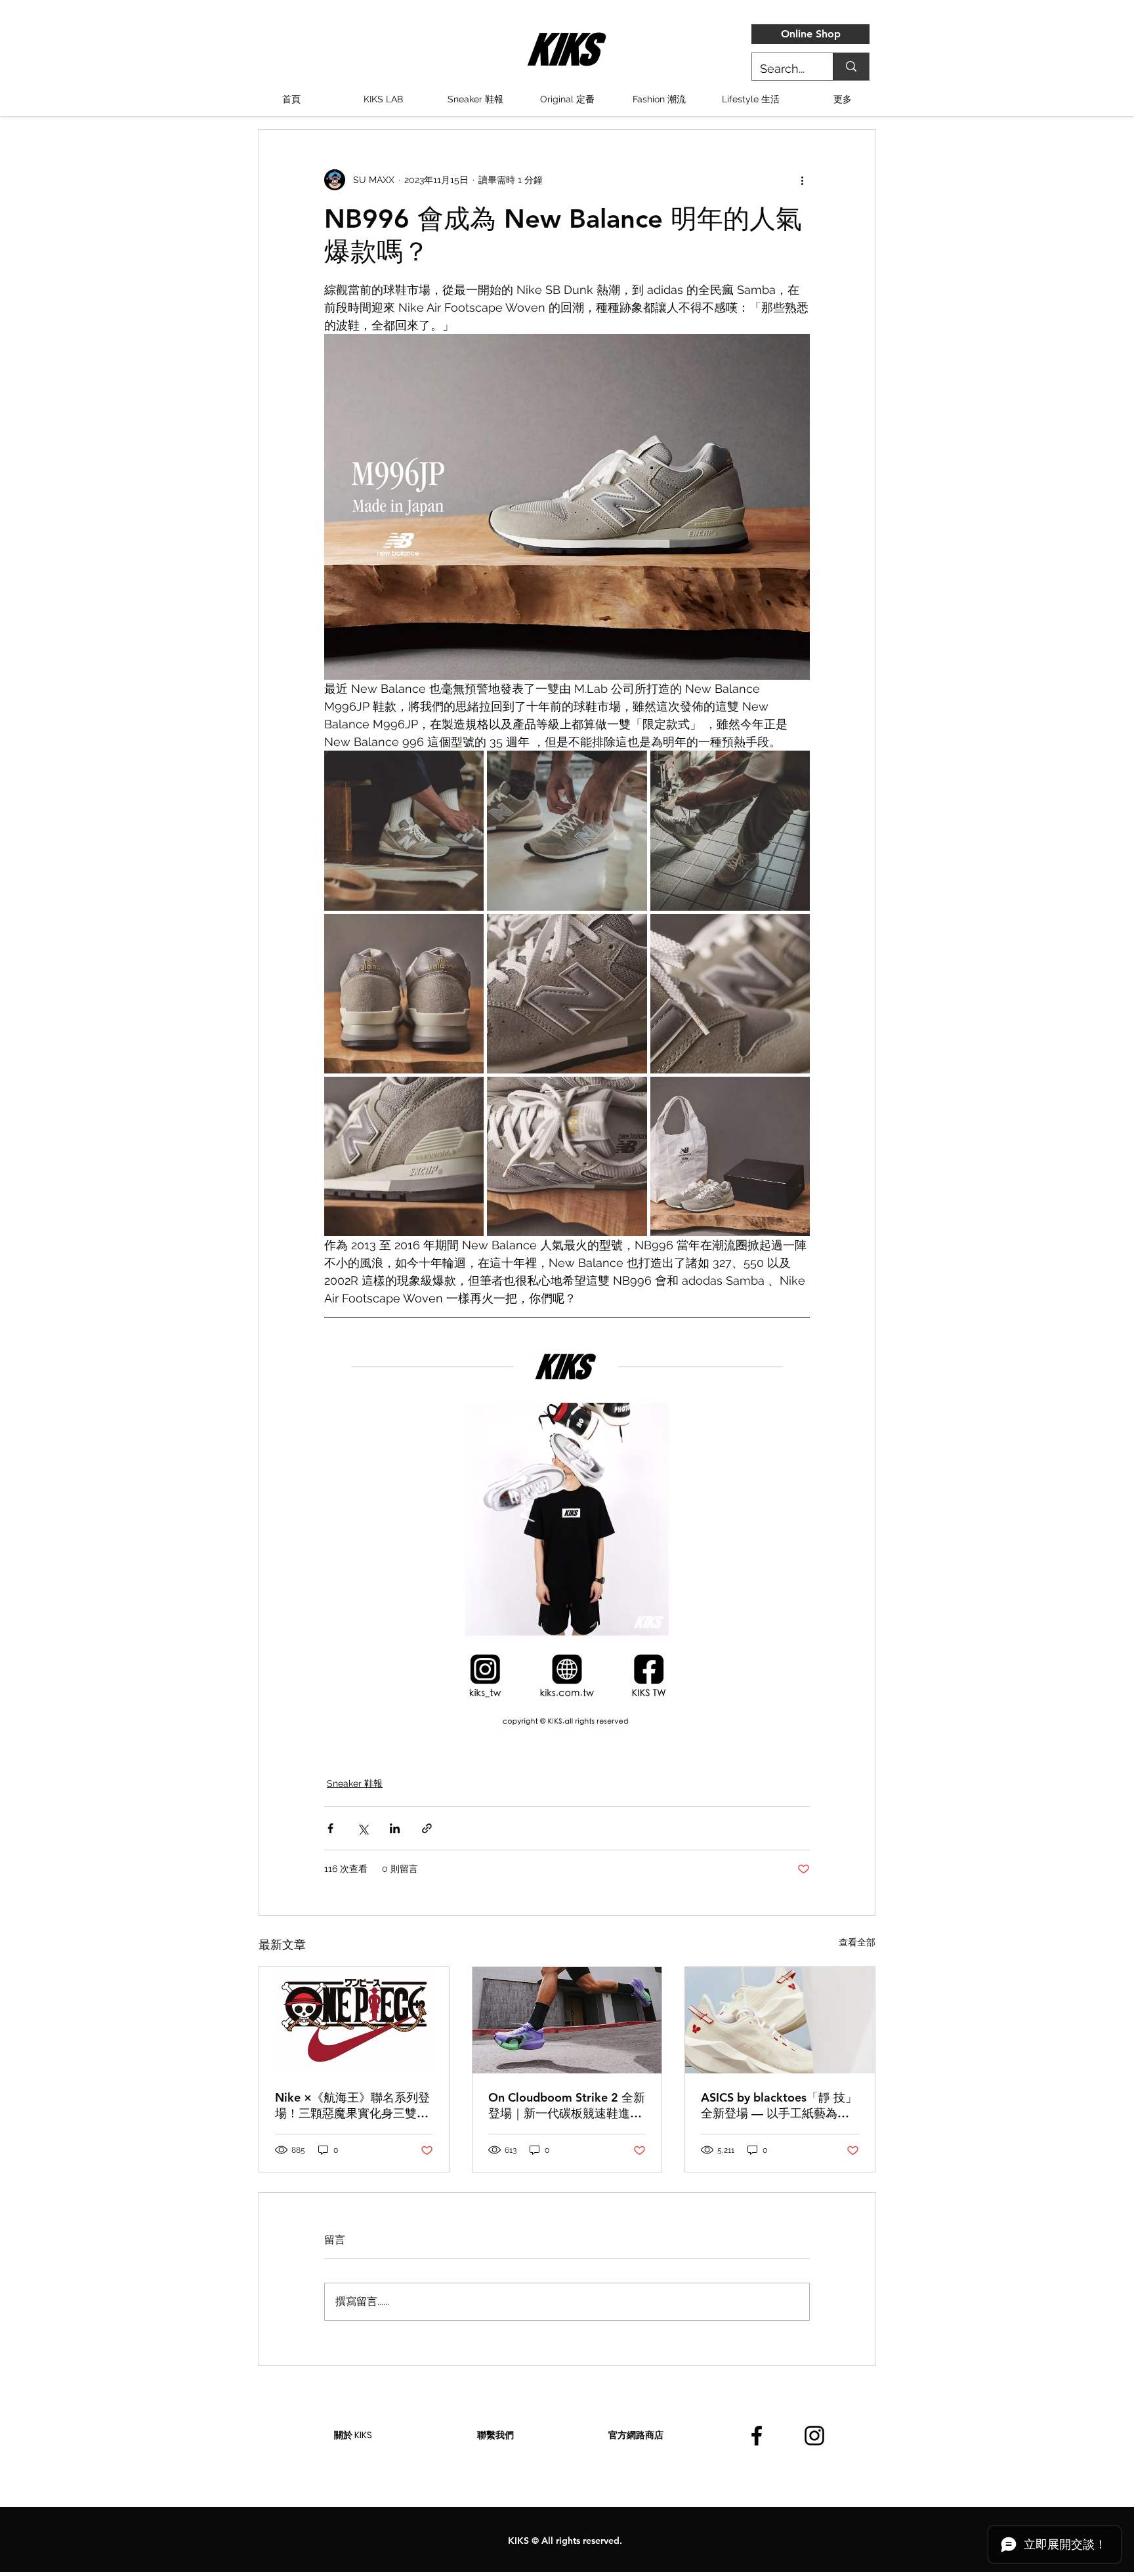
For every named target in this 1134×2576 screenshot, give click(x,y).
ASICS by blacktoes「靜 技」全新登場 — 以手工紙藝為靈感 (779, 2106)
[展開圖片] (404, 830)
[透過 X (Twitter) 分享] (363, 1828)
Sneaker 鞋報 (355, 1783)
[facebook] (757, 2436)
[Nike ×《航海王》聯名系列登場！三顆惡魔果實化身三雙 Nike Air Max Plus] (354, 2020)
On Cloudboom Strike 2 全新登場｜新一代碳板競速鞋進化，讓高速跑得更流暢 (567, 2106)
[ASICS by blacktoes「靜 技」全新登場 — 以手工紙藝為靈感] (780, 2020)
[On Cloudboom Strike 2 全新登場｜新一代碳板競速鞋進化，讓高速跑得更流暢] (567, 2020)
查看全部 (857, 1942)
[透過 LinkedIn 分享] (395, 1828)
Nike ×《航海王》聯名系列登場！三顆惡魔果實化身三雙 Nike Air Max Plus (352, 2106)
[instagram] (814, 2436)
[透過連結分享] (427, 1828)
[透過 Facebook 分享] (330, 1828)
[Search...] (851, 67)
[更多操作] (802, 180)
